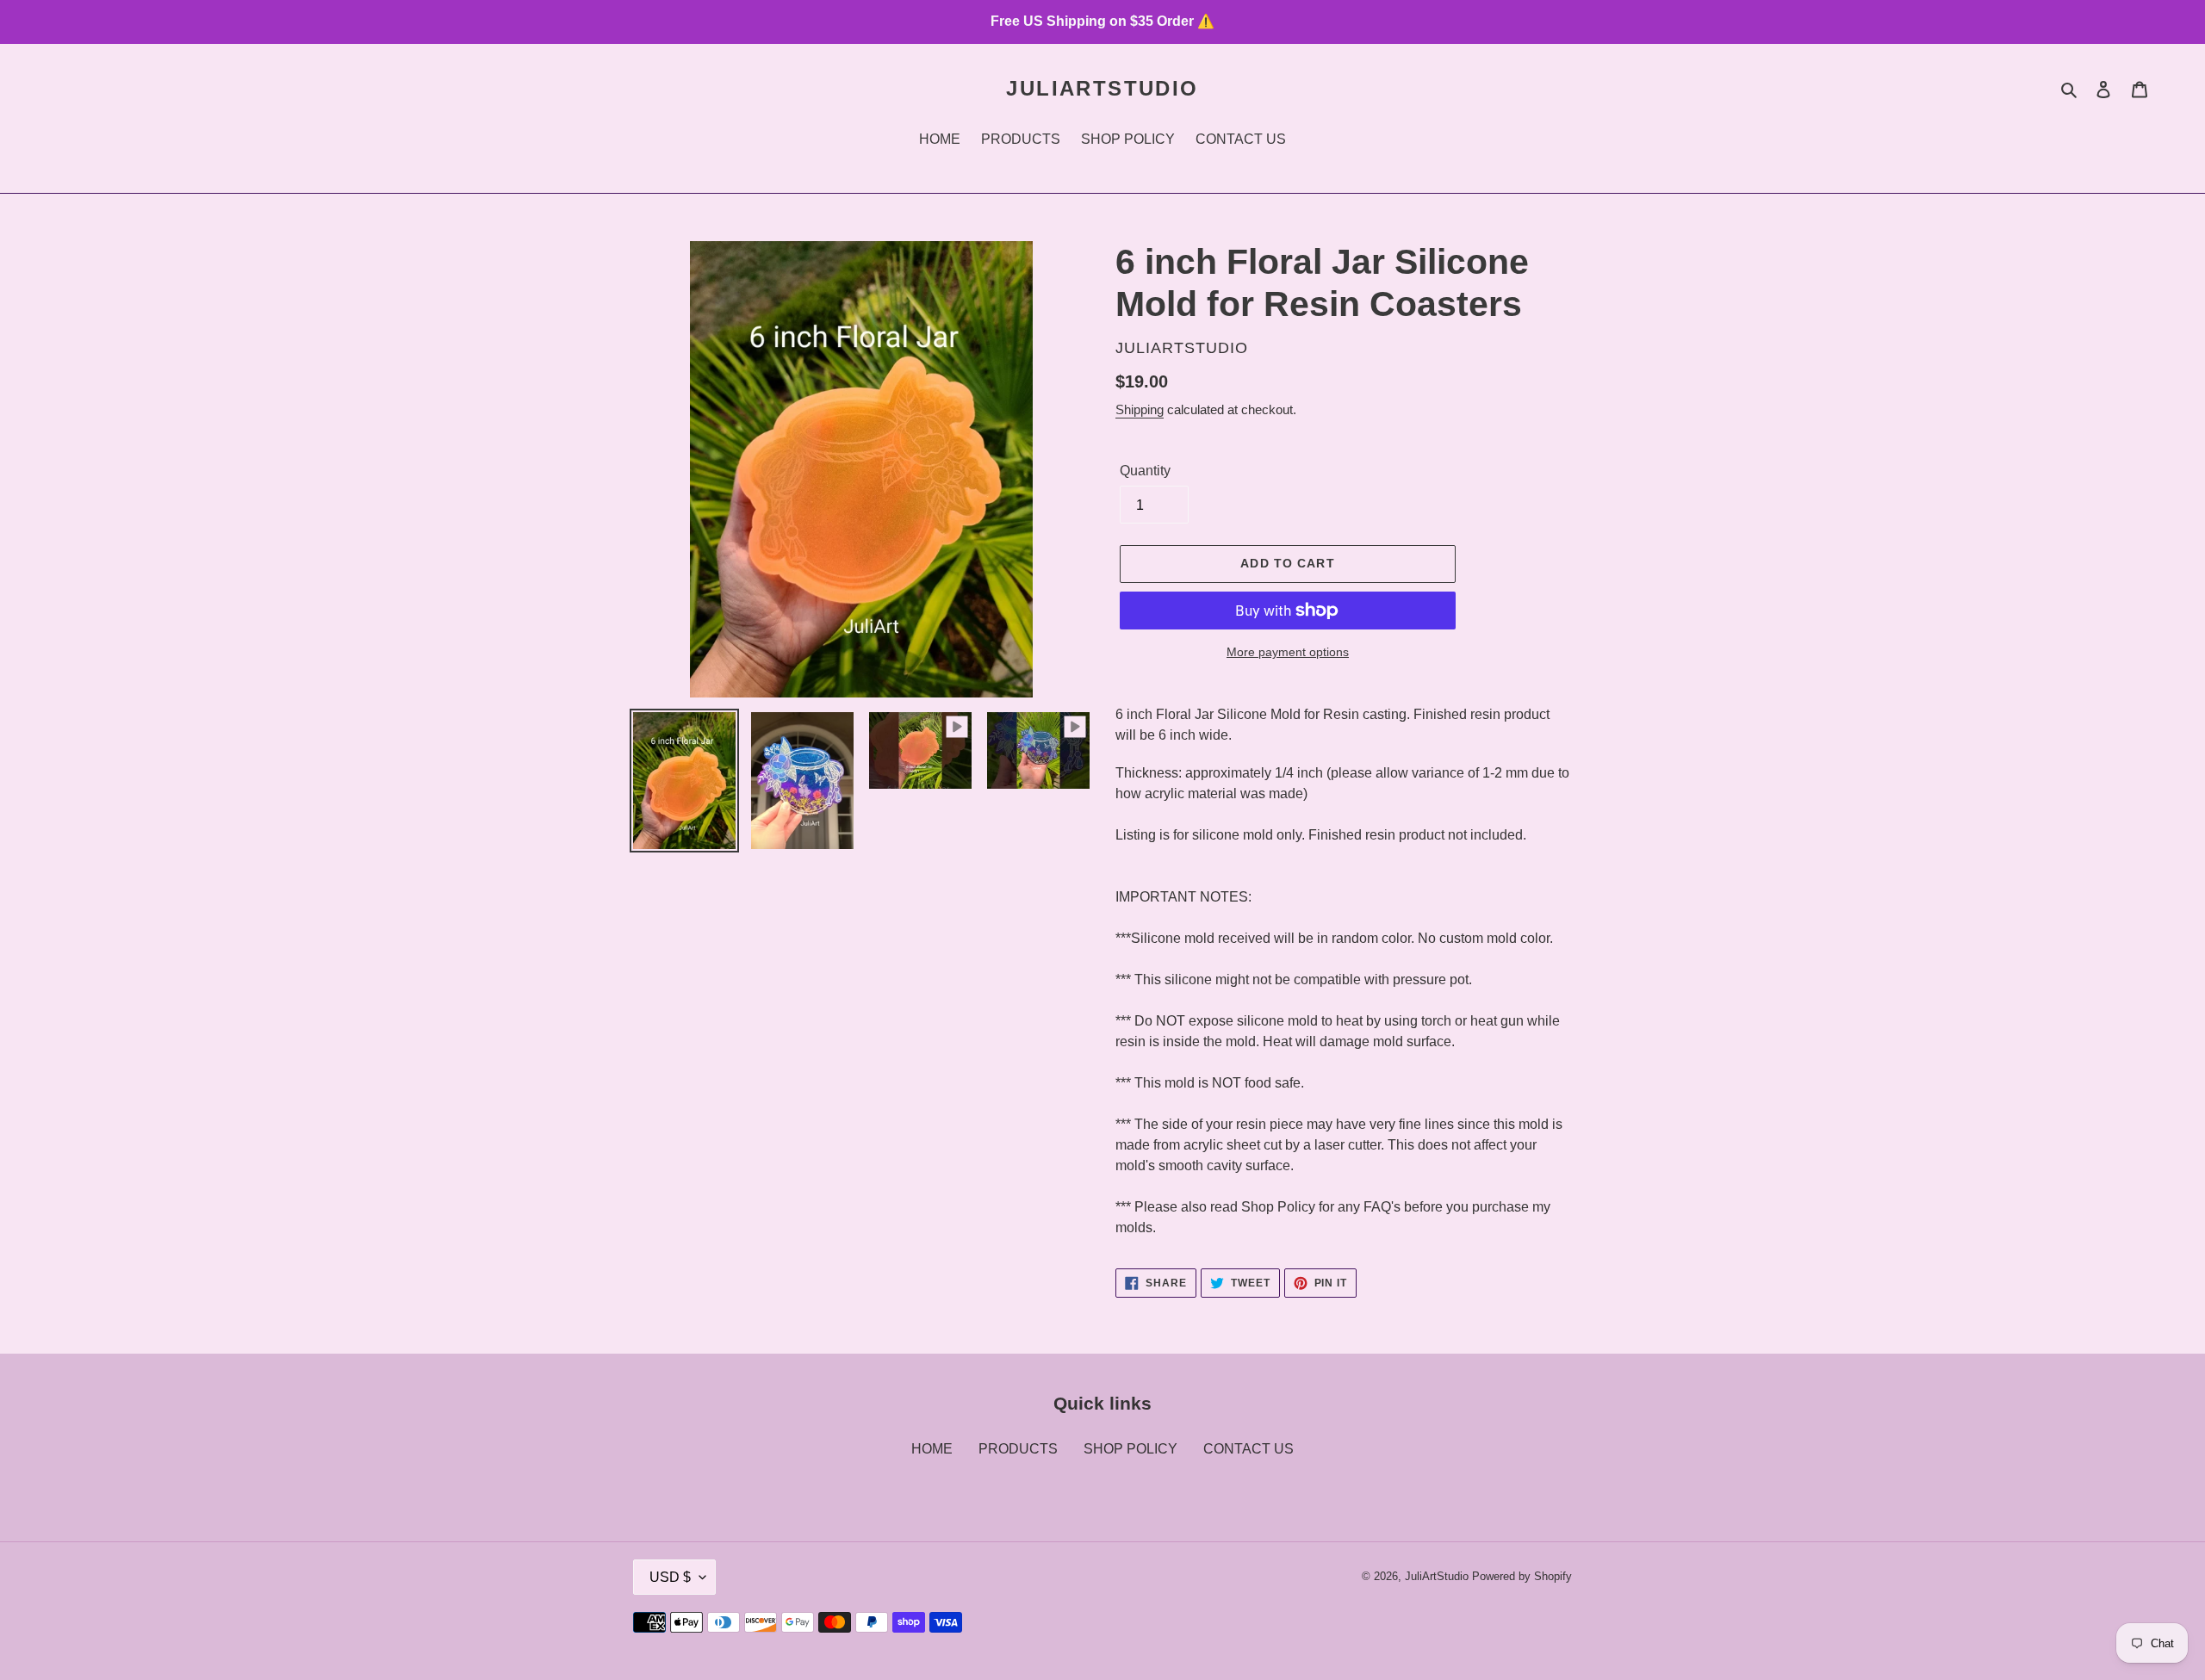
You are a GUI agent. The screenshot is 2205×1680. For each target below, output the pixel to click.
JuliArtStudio (1102, 88)
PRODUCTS (1018, 1449)
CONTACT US (1248, 1449)
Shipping (1140, 409)
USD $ (670, 1577)
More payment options (1288, 652)
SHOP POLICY (1130, 1449)
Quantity (1145, 471)
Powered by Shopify (1522, 1576)
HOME (932, 1449)
